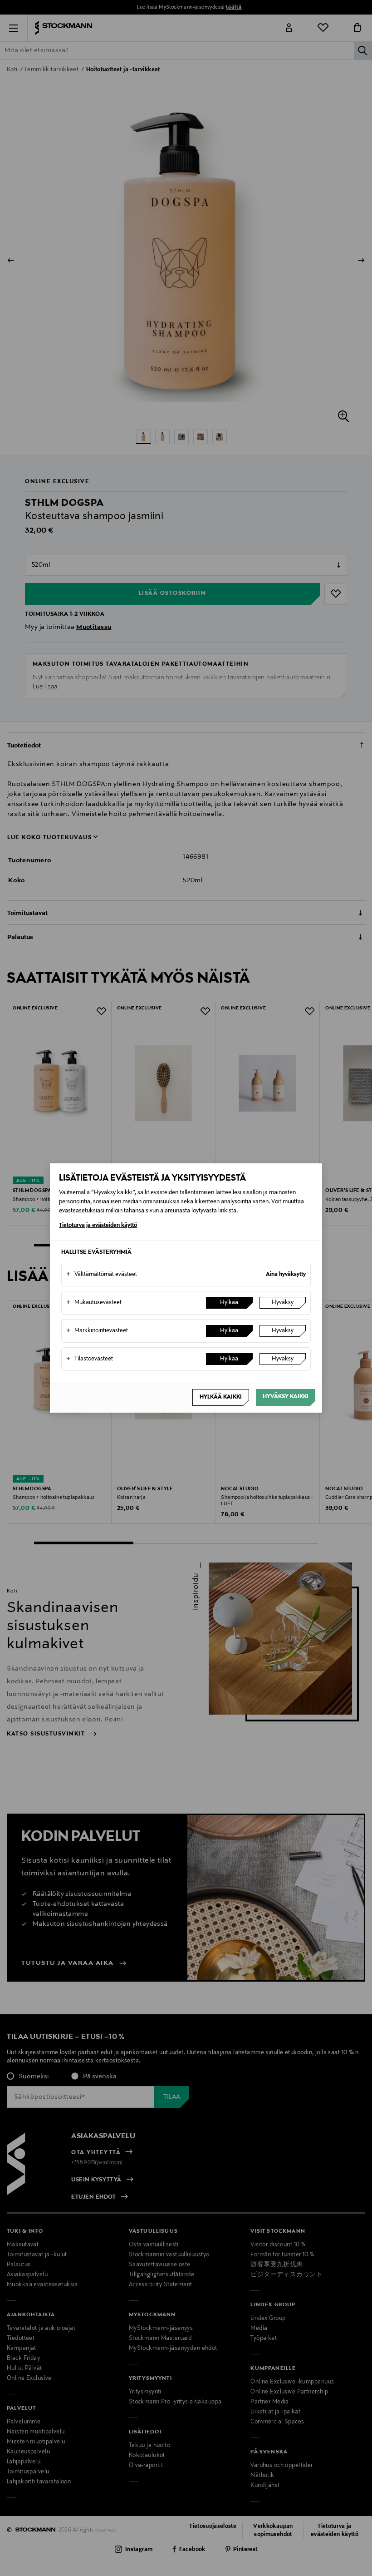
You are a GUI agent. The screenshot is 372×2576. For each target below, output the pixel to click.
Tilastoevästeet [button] (90, 1359)
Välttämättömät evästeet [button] (102, 1275)
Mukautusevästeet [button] (94, 1303)
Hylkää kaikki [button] (221, 1397)
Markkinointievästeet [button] (97, 1331)
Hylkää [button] (229, 1303)
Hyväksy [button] (283, 1303)
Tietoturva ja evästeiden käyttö (98, 1226)
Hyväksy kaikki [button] (286, 1397)
